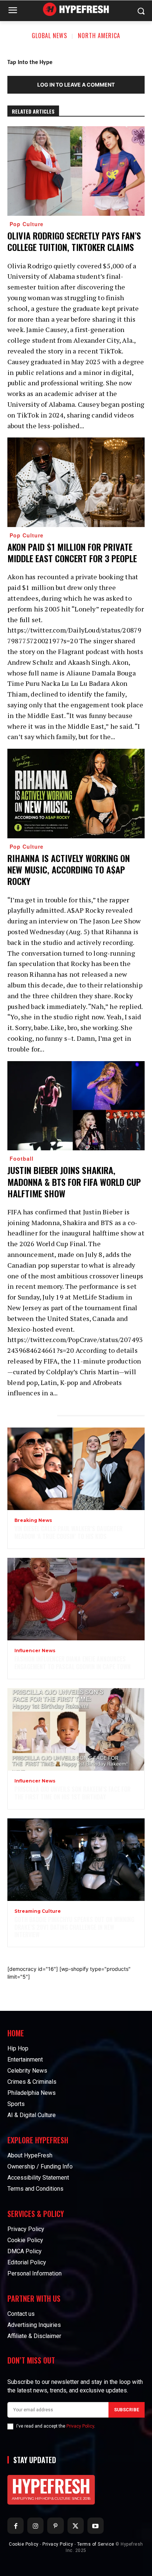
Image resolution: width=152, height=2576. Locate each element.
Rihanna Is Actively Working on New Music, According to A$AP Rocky (69, 869)
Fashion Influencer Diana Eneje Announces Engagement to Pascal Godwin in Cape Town (72, 1663)
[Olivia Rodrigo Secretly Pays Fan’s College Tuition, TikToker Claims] (76, 171)
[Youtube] (96, 2526)
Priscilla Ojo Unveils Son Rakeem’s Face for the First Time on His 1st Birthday (72, 1793)
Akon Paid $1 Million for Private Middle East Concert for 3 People (72, 552)
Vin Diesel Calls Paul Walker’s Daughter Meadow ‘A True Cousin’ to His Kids (68, 1532)
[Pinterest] (55, 2526)
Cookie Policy (24, 2544)
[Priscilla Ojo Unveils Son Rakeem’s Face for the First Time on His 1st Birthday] (76, 1729)
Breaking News (33, 1520)
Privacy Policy (80, 2426)
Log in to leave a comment (76, 85)
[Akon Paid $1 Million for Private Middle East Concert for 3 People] (76, 482)
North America (99, 36)
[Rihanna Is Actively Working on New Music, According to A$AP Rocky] (76, 794)
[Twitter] (76, 2526)
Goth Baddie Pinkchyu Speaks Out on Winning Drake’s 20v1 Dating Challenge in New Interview (74, 1927)
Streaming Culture (38, 1911)
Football (22, 1158)
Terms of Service (96, 2544)
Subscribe (127, 2410)
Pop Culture (27, 224)
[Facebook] (15, 2526)
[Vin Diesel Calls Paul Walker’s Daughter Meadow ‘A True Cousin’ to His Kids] (76, 1469)
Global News (49, 36)
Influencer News (35, 1651)
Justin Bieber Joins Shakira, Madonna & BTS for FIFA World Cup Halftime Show (74, 1181)
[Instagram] (35, 2526)
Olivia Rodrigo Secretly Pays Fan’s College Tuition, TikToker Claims (74, 241)
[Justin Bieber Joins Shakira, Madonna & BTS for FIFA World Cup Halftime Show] (76, 1106)
